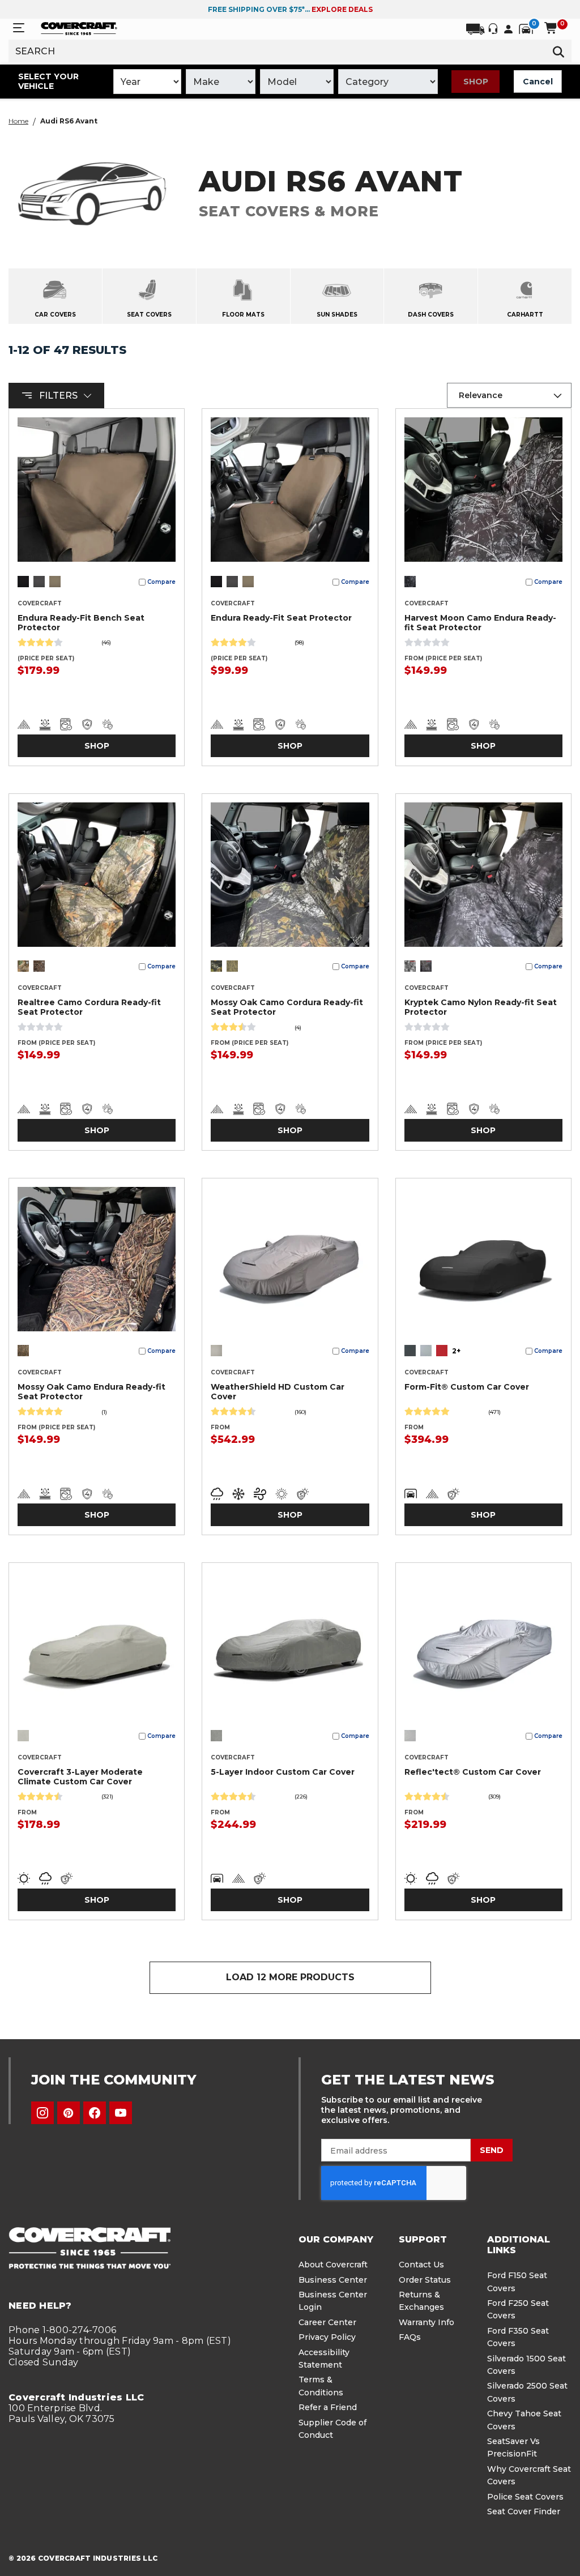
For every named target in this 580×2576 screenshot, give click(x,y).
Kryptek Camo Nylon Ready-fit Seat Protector (481, 1007)
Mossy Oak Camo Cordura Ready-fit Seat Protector (287, 1007)
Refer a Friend (328, 2407)
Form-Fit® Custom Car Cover (467, 1387)
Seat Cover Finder (524, 2511)
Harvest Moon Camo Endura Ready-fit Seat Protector (480, 623)
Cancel (538, 82)
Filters (58, 396)
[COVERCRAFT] (79, 28)
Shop (476, 82)
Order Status (425, 2280)
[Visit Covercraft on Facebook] (95, 2113)
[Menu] (19, 28)
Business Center (333, 2280)
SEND (492, 2150)
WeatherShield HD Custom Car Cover (278, 1392)
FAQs (410, 2337)
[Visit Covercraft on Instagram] (42, 2113)
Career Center (327, 2322)
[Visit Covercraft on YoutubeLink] (121, 2113)
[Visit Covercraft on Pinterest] (69, 2113)
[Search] (558, 51)
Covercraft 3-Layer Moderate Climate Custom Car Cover (80, 1777)
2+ (456, 1351)
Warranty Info (427, 2322)
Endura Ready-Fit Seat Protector (281, 618)
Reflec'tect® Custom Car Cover (473, 1772)
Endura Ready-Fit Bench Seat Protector (81, 623)
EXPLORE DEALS (342, 9)
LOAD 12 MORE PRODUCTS (290, 1977)
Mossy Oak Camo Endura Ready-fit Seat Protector (91, 1392)
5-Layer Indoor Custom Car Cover (283, 1772)
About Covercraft (333, 2265)
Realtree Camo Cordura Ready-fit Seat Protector (89, 1007)
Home (18, 121)
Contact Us (421, 2265)
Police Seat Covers (525, 2497)
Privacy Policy (327, 2337)
